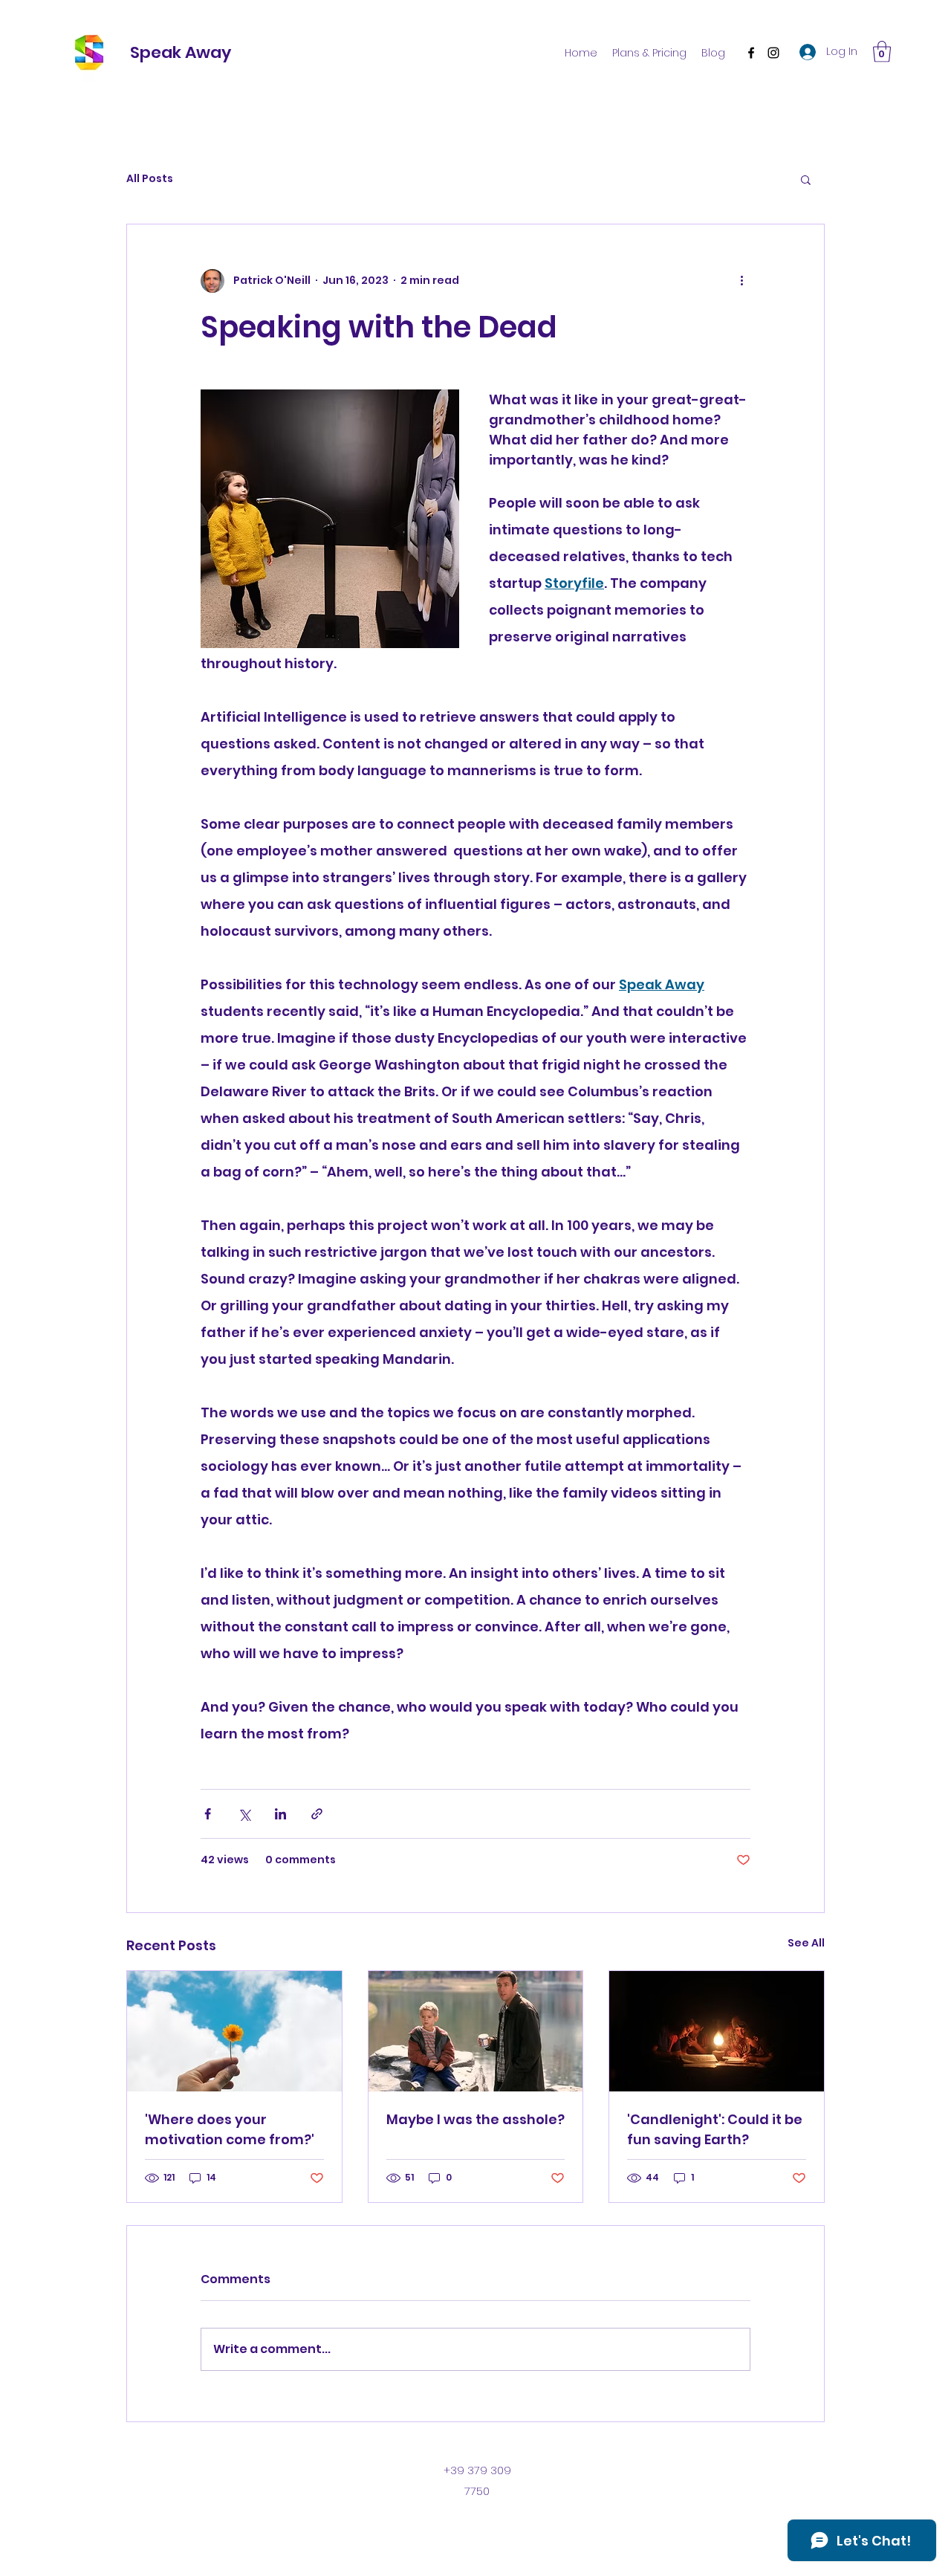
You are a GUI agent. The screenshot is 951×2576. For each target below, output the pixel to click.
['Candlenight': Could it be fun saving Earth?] (717, 2031)
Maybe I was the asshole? (475, 2119)
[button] (882, 52)
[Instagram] (773, 53)
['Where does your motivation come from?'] (234, 2031)
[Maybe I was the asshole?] (476, 2031)
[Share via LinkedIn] (280, 1814)
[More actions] (741, 281)
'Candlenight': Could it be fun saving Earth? (715, 2129)
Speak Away (181, 52)
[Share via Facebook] (208, 1814)
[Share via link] (317, 1814)
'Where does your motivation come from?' (230, 2129)
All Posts (150, 179)
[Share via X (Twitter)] (244, 1814)
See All (806, 1943)
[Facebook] (751, 53)
